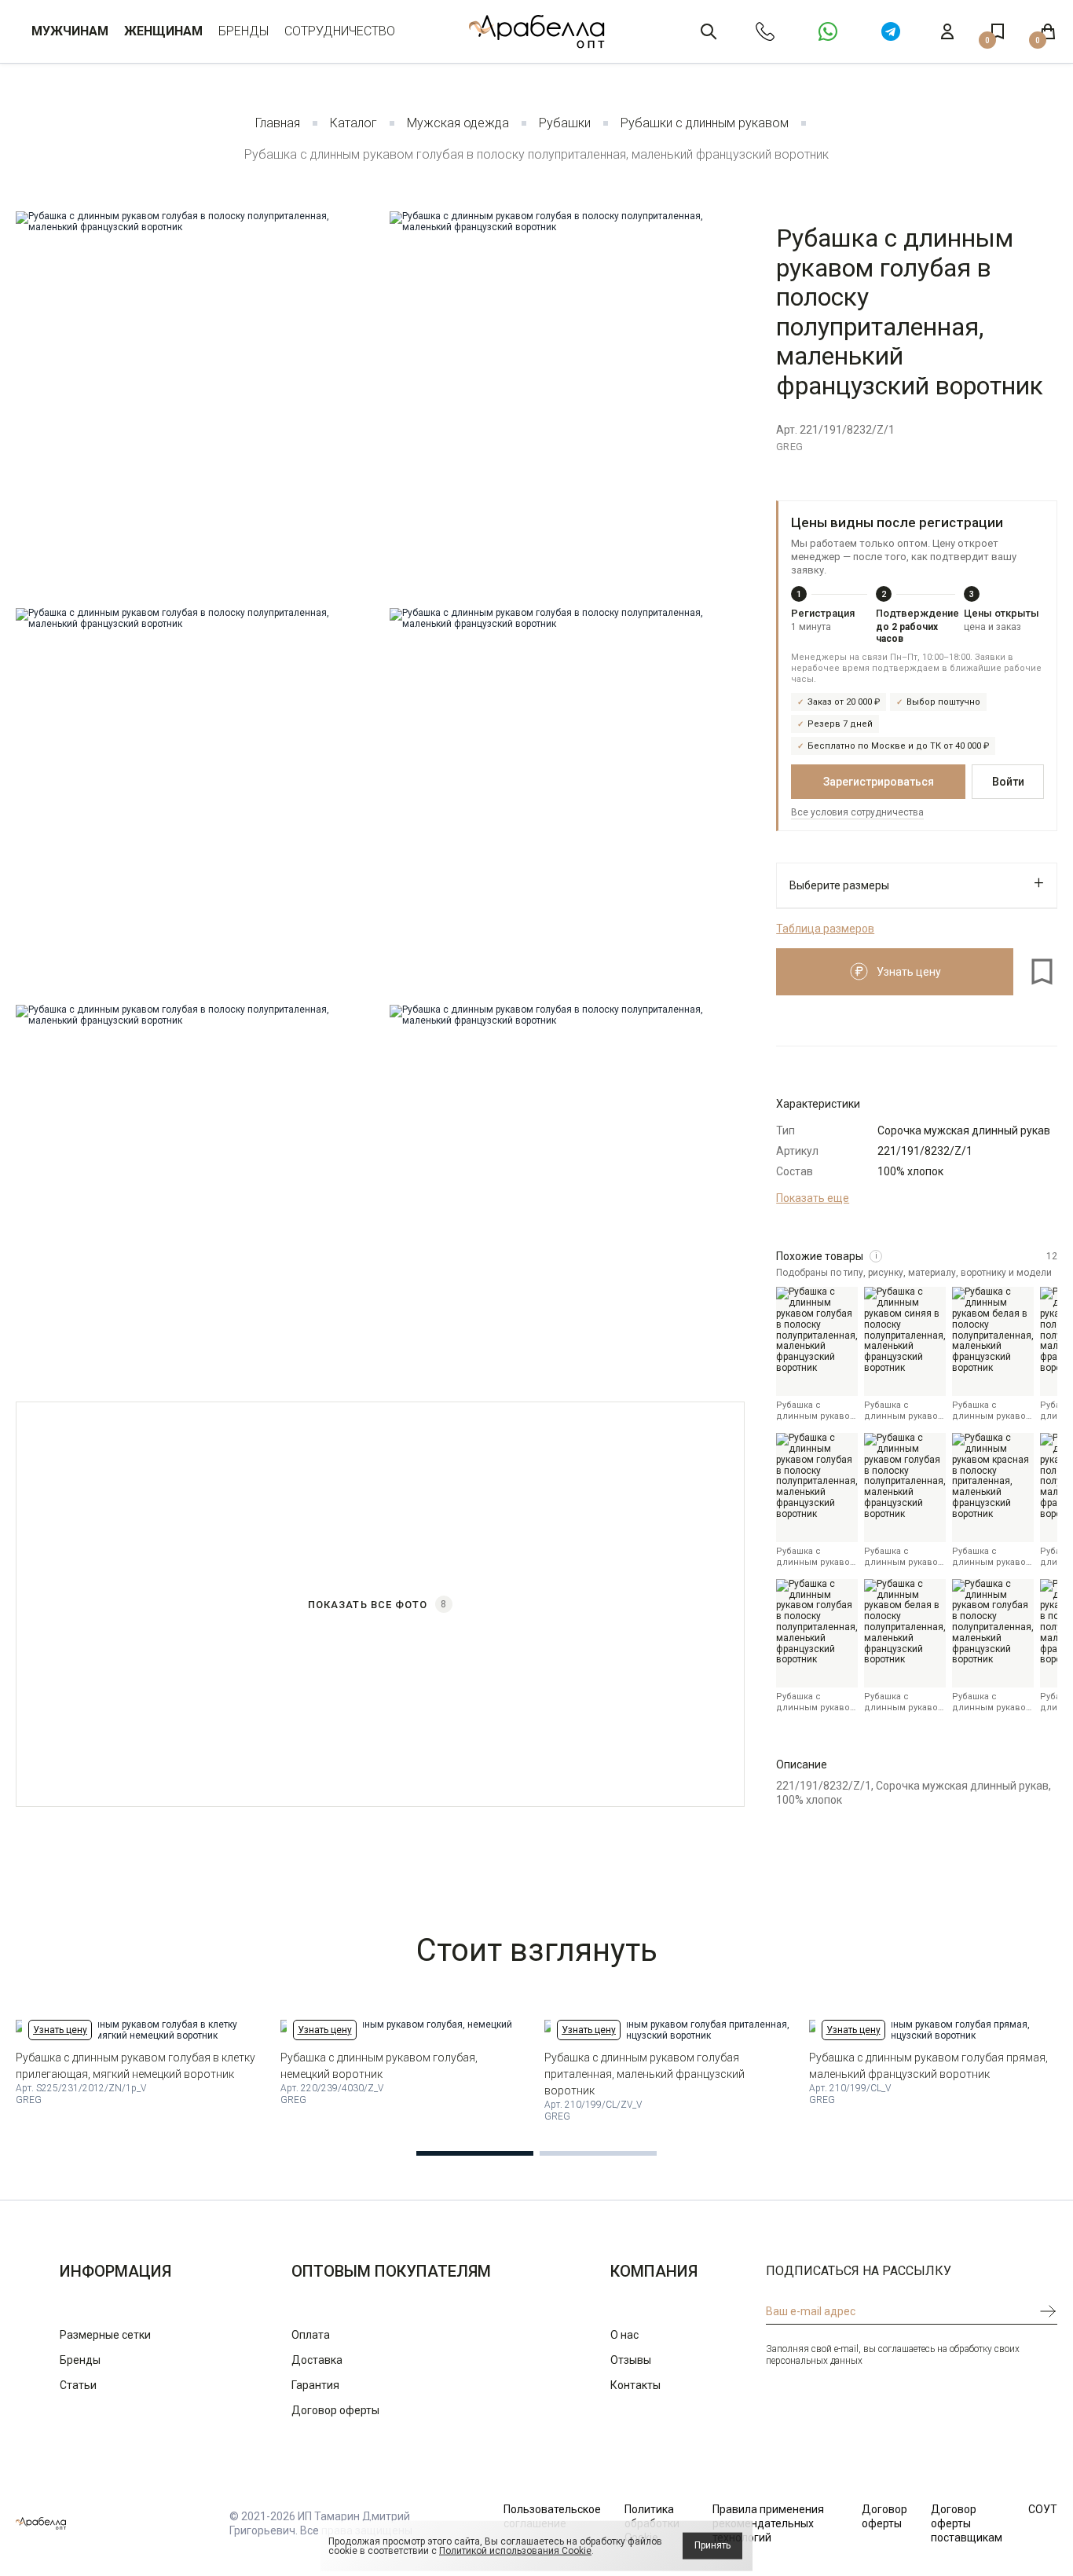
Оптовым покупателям (391, 2271)
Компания (654, 2271)
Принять (712, 2545)
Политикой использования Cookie (515, 2551)
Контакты (635, 2385)
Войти (1008, 782)
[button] (475, 2153)
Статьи (78, 2385)
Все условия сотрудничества (857, 812)
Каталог (353, 123)
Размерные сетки (105, 2335)
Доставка (317, 2360)
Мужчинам (70, 31)
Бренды (244, 31)
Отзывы (631, 2360)
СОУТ (1043, 2509)
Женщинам (163, 31)
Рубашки (565, 123)
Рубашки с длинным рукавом (705, 123)
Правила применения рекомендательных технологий (768, 2523)
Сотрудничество (340, 31)
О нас (624, 2335)
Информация (115, 2271)
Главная (278, 123)
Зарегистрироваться (879, 782)
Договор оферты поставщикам (967, 2523)
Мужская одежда (458, 123)
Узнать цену (60, 2030)
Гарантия (315, 2385)
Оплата (311, 2335)
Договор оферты (335, 2410)
